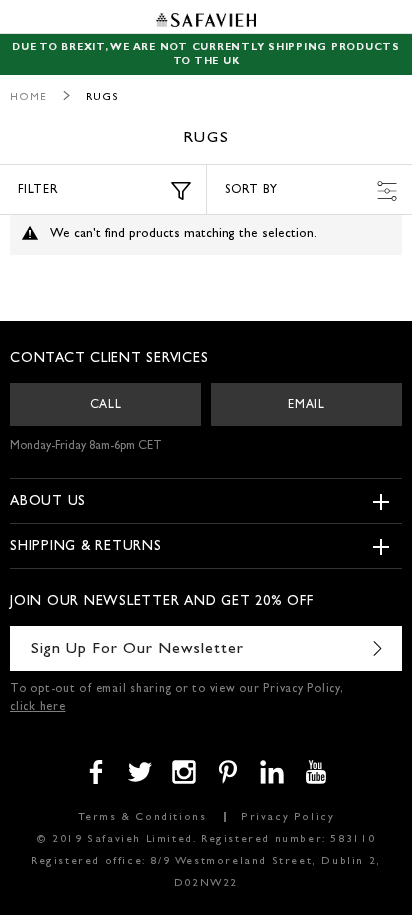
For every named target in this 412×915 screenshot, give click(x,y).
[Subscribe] (377, 648)
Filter (38, 191)
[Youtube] (316, 772)
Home (28, 97)
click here (38, 708)
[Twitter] (140, 772)
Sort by (251, 191)
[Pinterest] (228, 772)
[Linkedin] (272, 772)
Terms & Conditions (142, 817)
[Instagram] (184, 772)
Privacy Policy (287, 817)
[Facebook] (96, 772)
